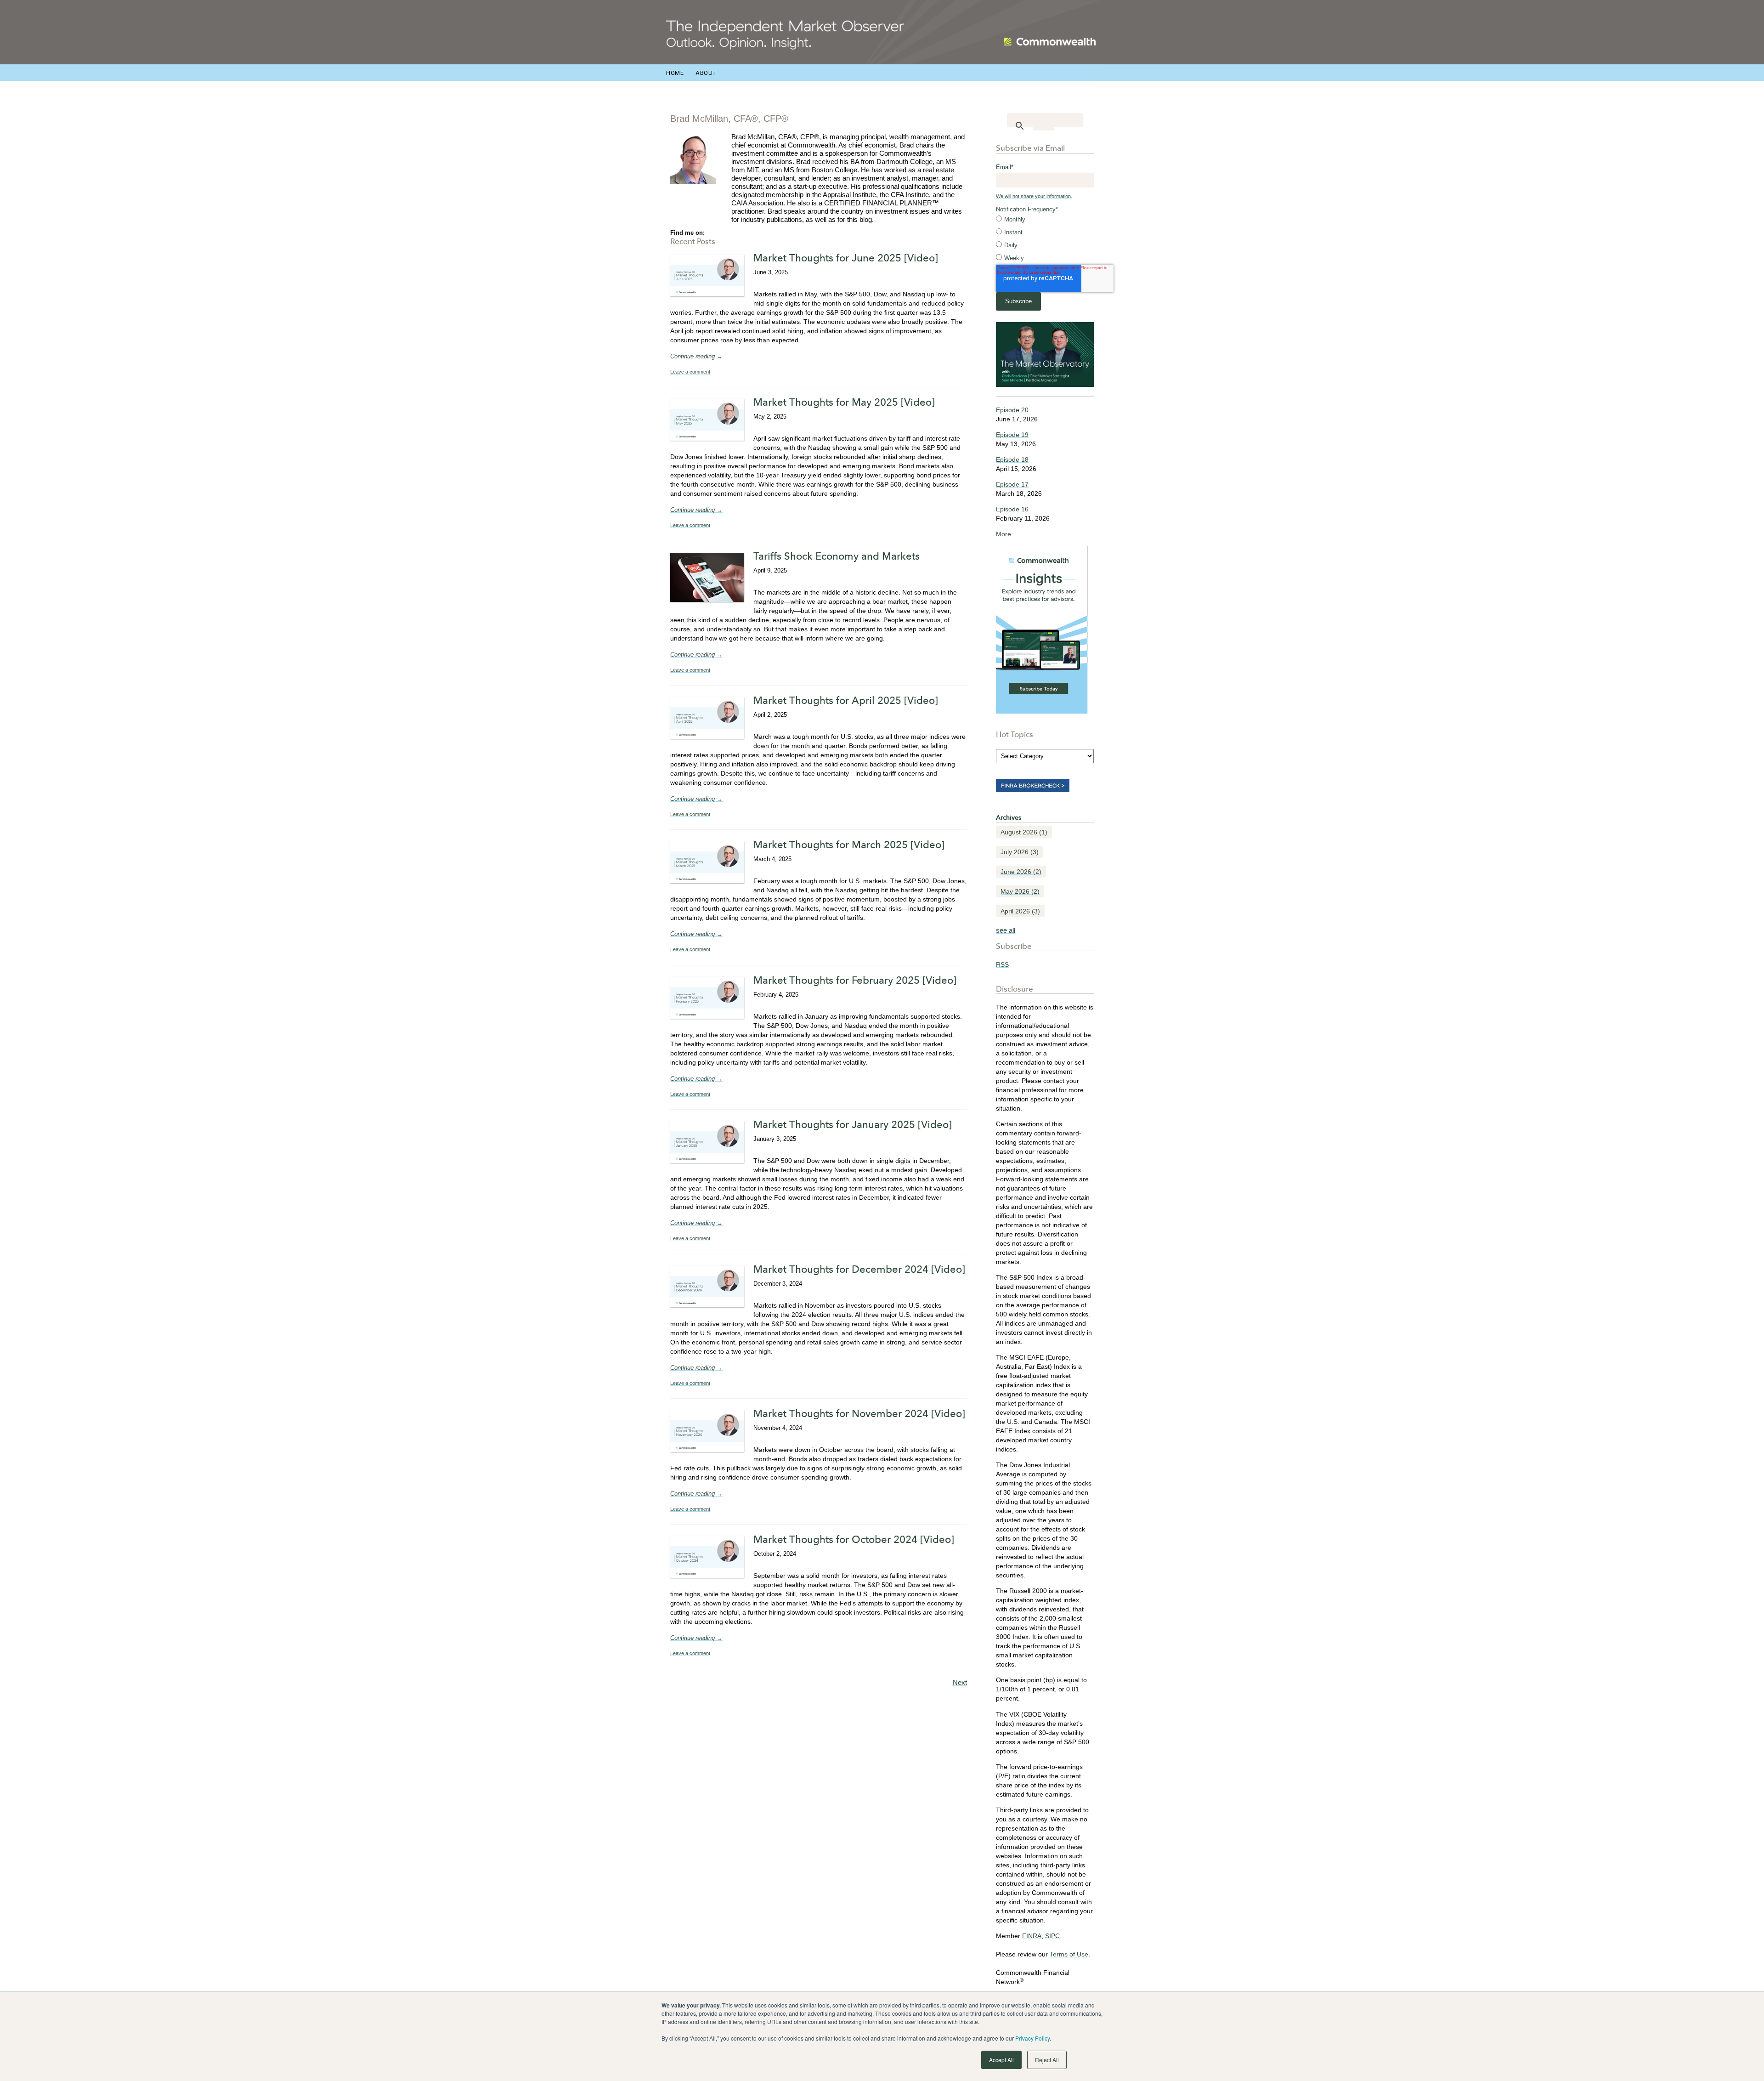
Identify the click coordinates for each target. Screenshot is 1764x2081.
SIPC (1052, 1936)
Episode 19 (1012, 435)
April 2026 (1020, 911)
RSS (1002, 964)
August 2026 (1024, 832)
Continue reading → (696, 356)
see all (1006, 930)
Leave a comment (690, 372)
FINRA (1032, 1936)
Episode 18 (1012, 459)
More (1004, 534)
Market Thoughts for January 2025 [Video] (853, 1124)
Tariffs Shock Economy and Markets (837, 556)
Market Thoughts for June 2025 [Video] (846, 258)
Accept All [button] (1001, 2060)
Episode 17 (1012, 484)
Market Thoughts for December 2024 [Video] (859, 1269)
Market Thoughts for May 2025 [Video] (844, 402)
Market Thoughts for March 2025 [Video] (849, 845)
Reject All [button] (1047, 2060)
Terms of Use (1069, 1954)
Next (960, 1682)
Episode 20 (1012, 410)
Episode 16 (1012, 509)
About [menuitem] (706, 73)
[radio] (1045, 220)
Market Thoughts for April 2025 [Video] (846, 700)
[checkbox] (1045, 239)
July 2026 (1020, 852)
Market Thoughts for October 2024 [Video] (854, 1539)
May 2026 (1020, 891)
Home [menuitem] (675, 73)
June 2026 (1021, 872)
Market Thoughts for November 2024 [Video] (859, 1413)
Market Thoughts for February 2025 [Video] (855, 980)
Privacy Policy (1032, 2038)
